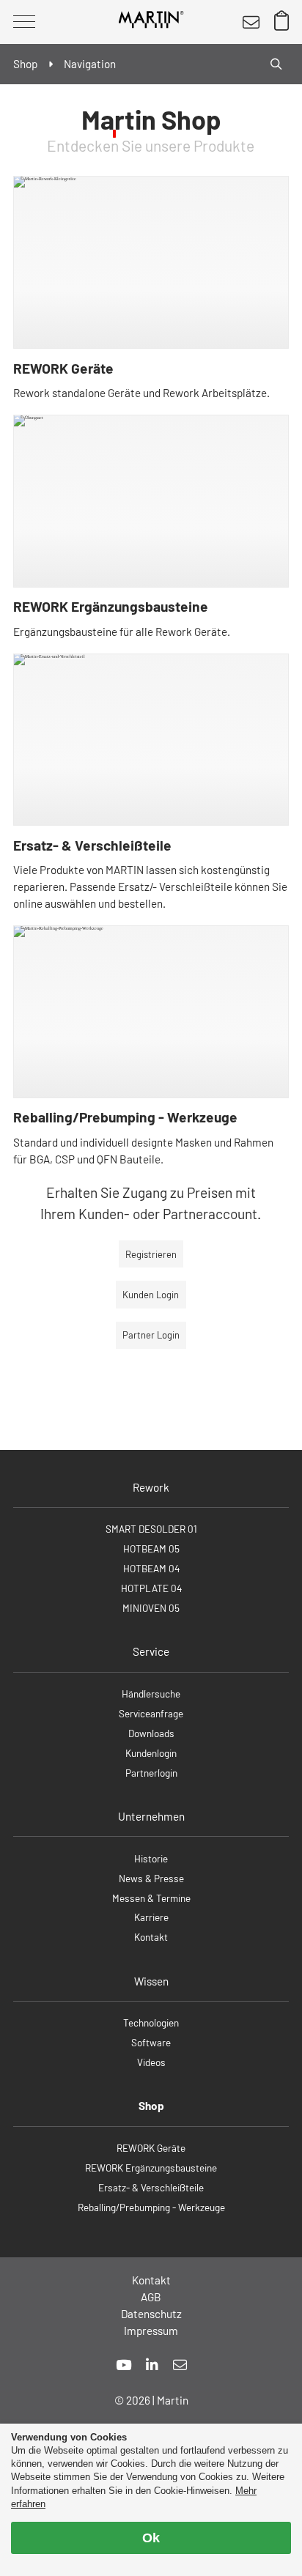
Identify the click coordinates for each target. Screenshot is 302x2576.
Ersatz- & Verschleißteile (92, 845)
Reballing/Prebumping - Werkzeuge (125, 1117)
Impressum (151, 2331)
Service (151, 1651)
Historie (151, 1858)
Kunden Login (151, 1295)
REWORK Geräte (63, 368)
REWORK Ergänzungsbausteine (111, 606)
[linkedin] (152, 2365)
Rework (151, 1487)
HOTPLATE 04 (151, 1588)
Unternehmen (151, 1816)
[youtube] (124, 2365)
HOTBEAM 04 (151, 1568)
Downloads (151, 1733)
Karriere (151, 1917)
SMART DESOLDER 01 (151, 1529)
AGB (151, 2297)
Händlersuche (151, 1694)
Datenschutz (151, 2314)
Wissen (151, 1981)
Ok (151, 2538)
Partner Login (151, 1335)
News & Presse (151, 1878)
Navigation (90, 64)
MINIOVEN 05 (151, 1608)
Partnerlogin (151, 1773)
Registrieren (151, 1254)
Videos (151, 2062)
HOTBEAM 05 (151, 1548)
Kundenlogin (151, 1753)
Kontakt (151, 1937)
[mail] (180, 2365)
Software (151, 2042)
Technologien (151, 2022)
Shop (151, 2106)
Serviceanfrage (151, 1713)
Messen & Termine (151, 1898)
